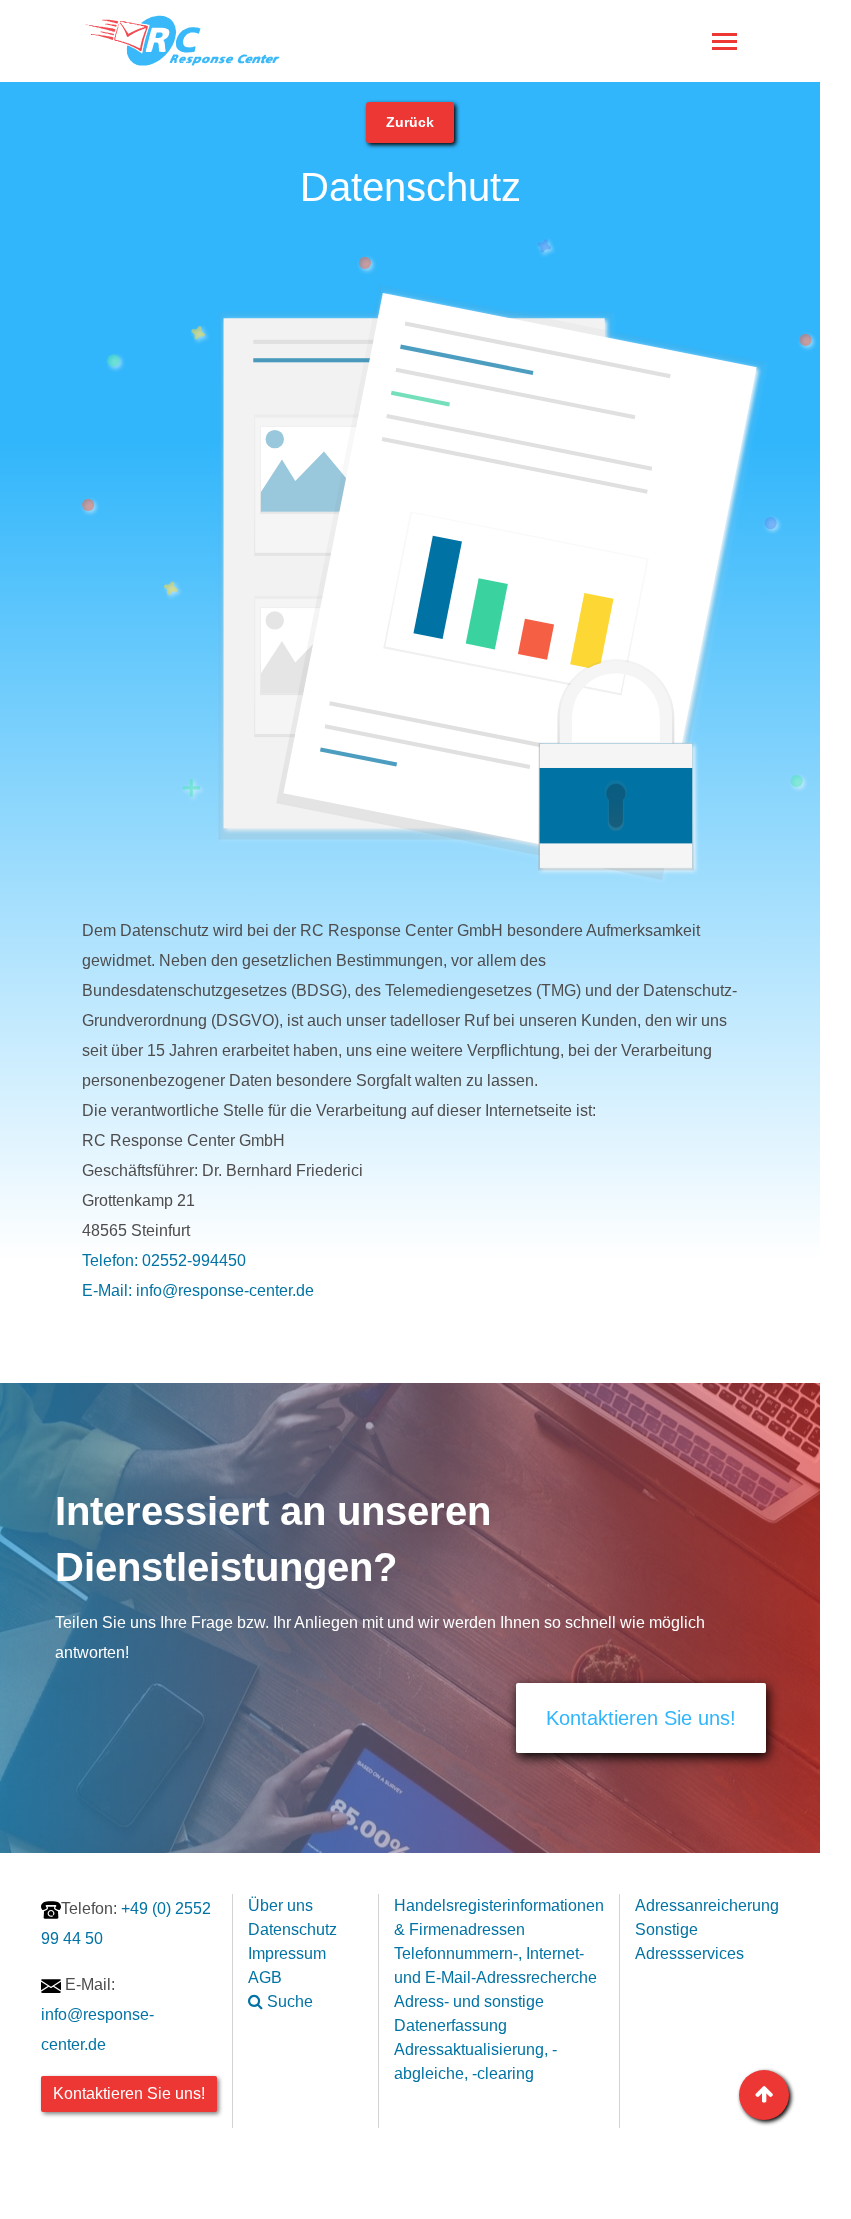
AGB (265, 1977)
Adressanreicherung (707, 1905)
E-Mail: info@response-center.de (198, 1290)
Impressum (287, 1953)
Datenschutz (292, 1929)
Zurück (410, 122)
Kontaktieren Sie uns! (641, 1718)
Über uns (280, 1905)
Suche (288, 2001)
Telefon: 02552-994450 (164, 1260)
